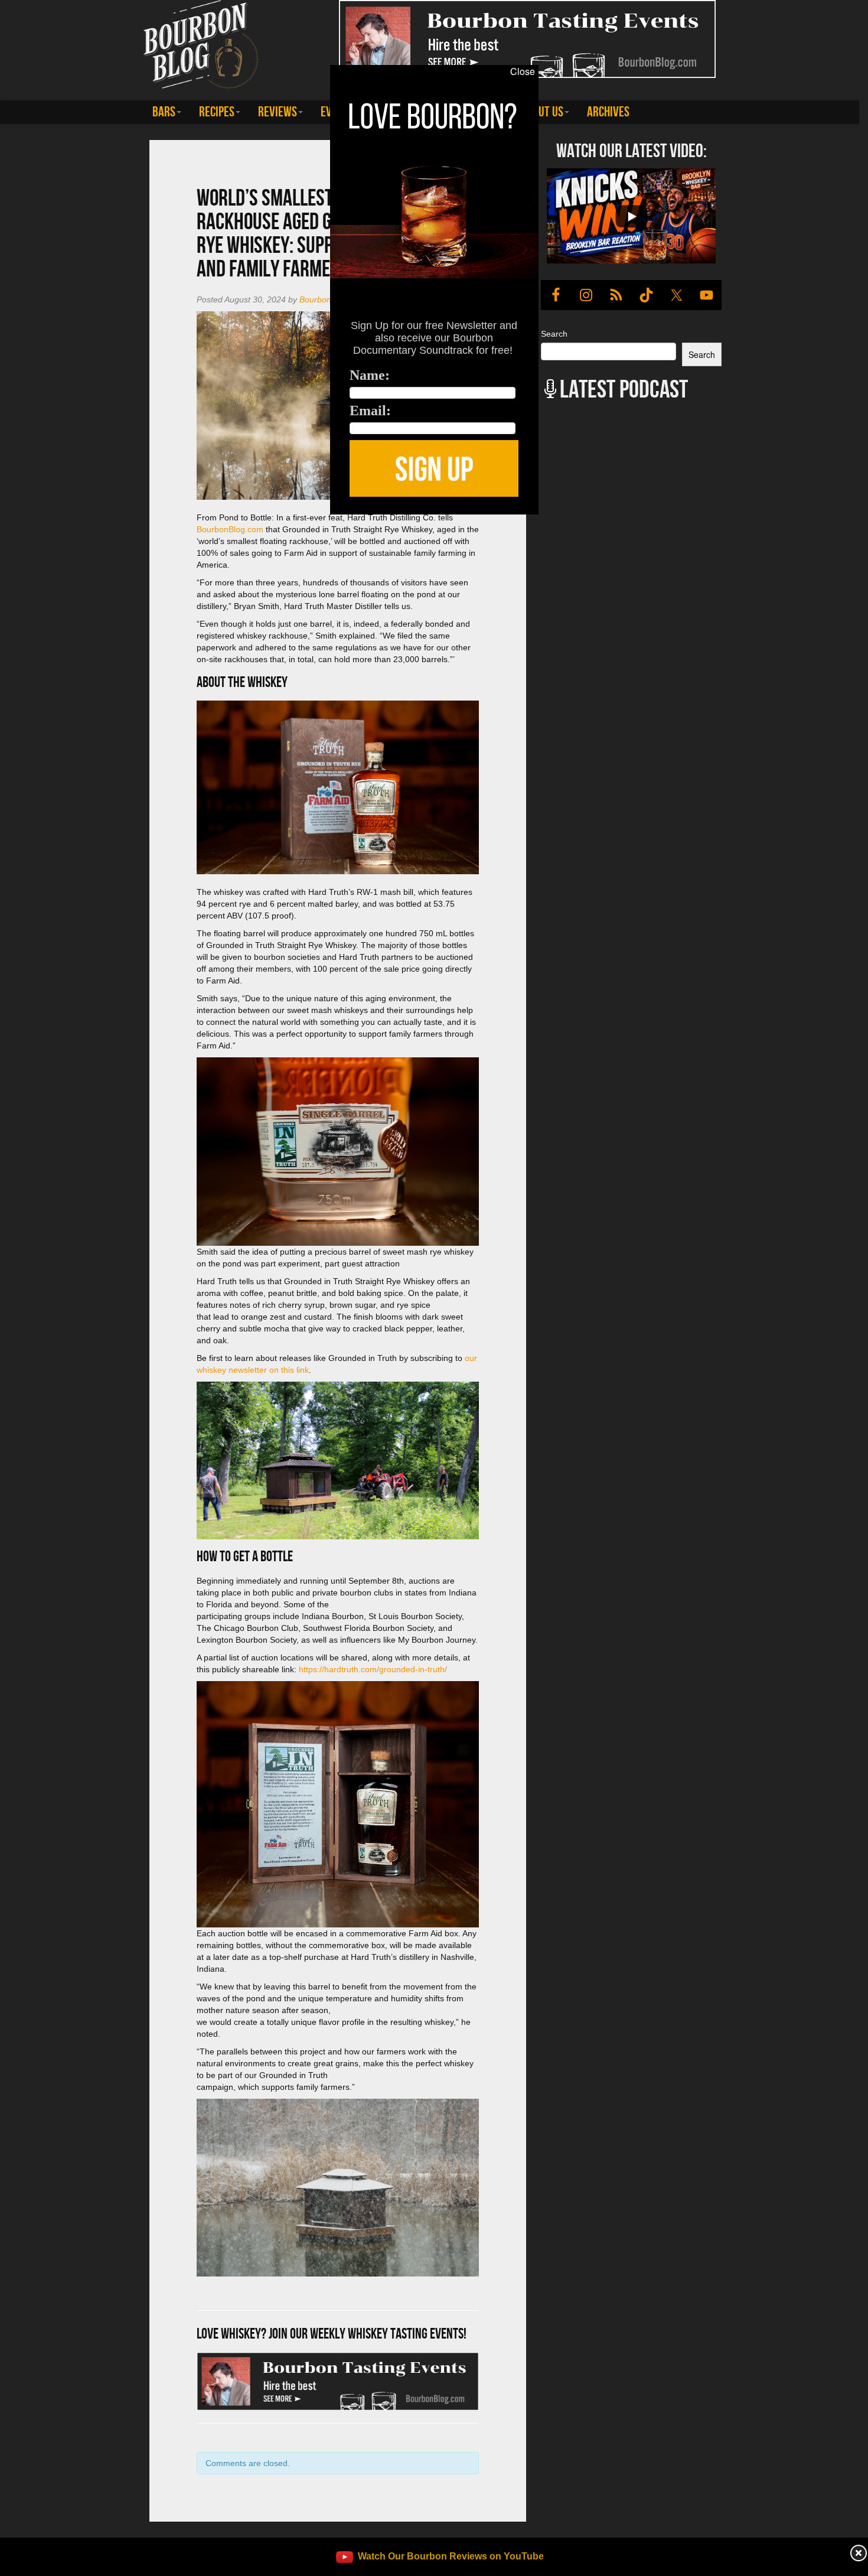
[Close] (178, 521)
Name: (370, 375)
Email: (370, 411)
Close (523, 71)
